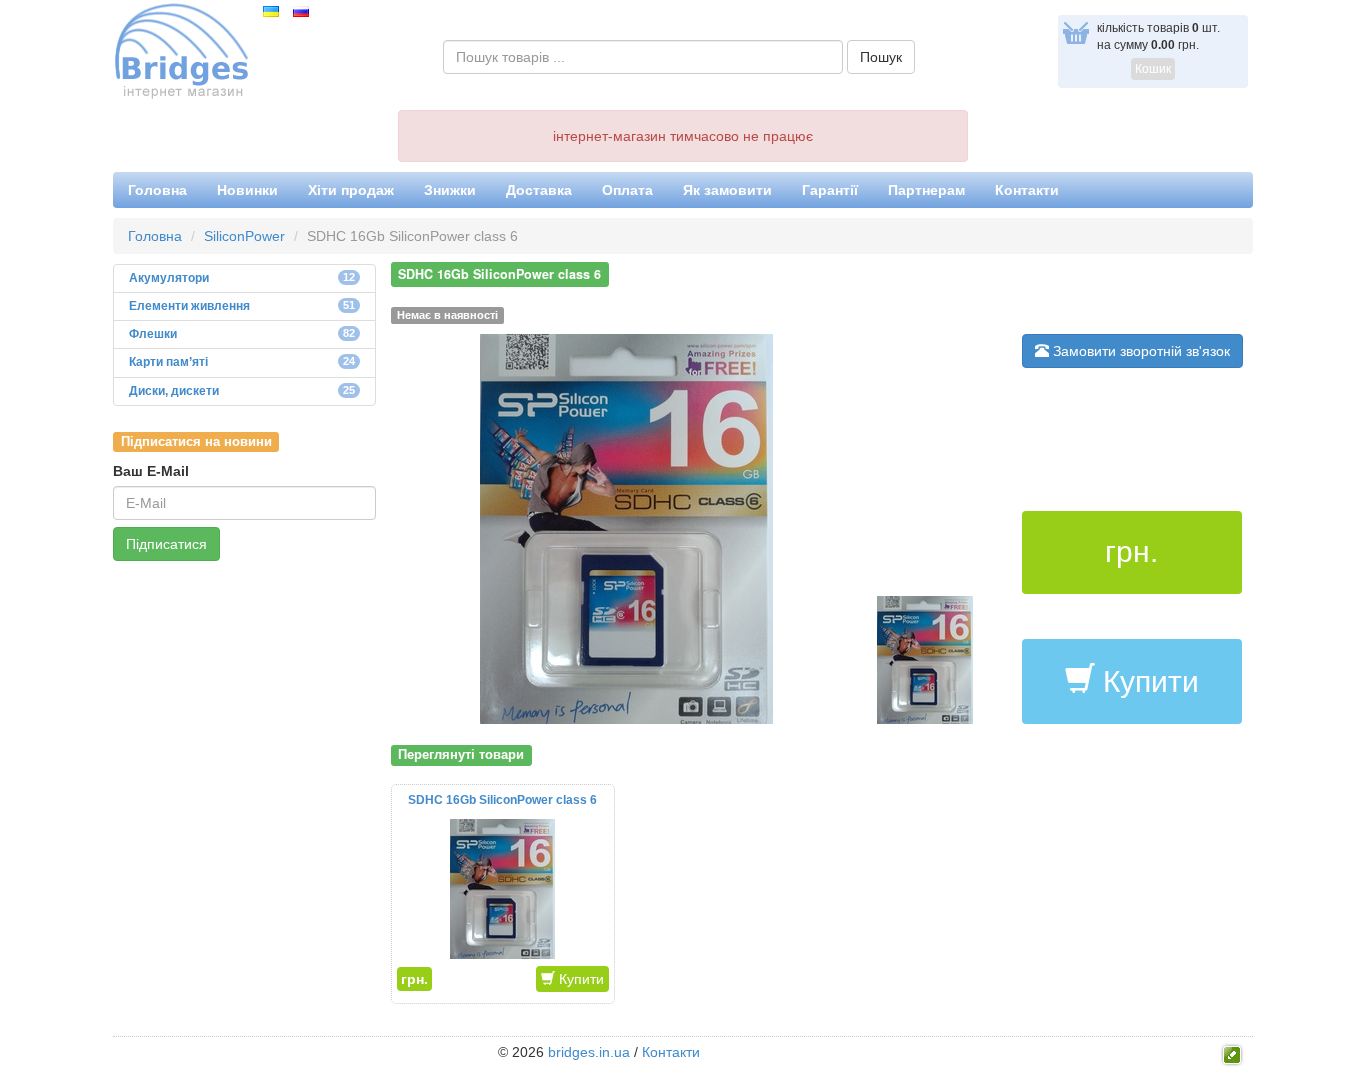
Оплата (627, 190)
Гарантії (830, 190)
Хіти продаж (351, 190)
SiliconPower (244, 236)
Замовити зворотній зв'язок (1139, 351)
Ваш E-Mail (151, 471)
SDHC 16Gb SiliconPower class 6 (502, 800)
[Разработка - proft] (1232, 1053)
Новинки (247, 190)
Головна (157, 190)
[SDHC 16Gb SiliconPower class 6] (626, 528)
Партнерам (926, 190)
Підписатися (166, 544)
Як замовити (727, 190)
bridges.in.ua (589, 1052)
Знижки (450, 190)
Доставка (539, 190)
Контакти (1027, 190)
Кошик (1153, 69)
